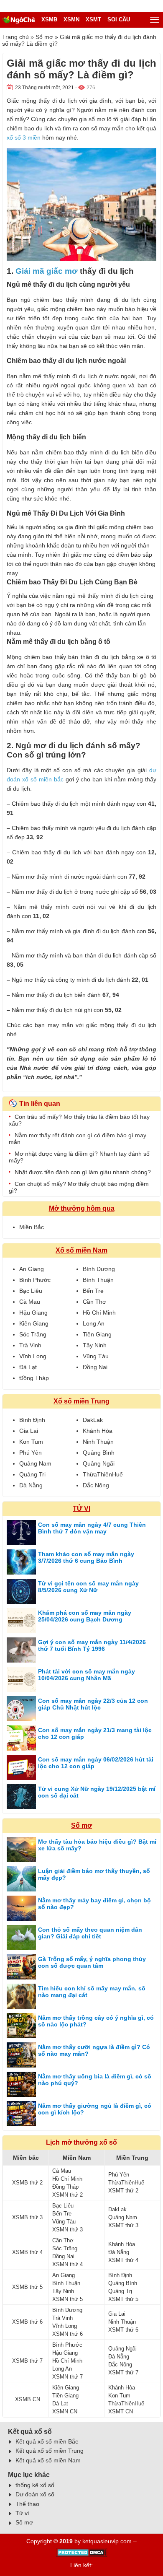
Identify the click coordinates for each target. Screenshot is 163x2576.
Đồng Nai (95, 1367)
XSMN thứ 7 (67, 2377)
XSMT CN (121, 2411)
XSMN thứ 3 (67, 2230)
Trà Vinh (30, 1345)
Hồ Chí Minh (99, 1313)
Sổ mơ (44, 37)
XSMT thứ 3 (123, 2225)
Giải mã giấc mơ (47, 271)
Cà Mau (30, 1302)
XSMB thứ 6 (27, 2322)
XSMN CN (65, 2411)
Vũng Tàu (96, 1356)
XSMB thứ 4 (27, 2252)
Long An (94, 1323)
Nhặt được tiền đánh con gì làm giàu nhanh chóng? (83, 1172)
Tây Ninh (95, 1345)
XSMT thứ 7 (123, 2372)
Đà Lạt (28, 1367)
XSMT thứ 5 (123, 2299)
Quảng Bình (99, 1453)
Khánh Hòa (98, 1431)
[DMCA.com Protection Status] (82, 2555)
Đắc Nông (96, 1485)
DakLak (93, 1420)
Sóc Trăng (33, 1334)
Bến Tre (93, 1291)
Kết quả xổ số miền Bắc (47, 2441)
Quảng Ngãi (99, 1463)
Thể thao (27, 2504)
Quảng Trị (32, 1474)
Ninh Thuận (98, 1442)
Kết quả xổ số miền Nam (48, 2460)
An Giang (32, 1269)
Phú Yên (31, 1453)
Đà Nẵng (31, 1485)
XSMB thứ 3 (27, 2217)
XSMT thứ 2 (123, 2191)
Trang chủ (15, 37)
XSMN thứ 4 (67, 2264)
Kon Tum (31, 1442)
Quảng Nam (35, 1463)
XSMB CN (28, 2399)
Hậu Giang (33, 1313)
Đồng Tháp (34, 1378)
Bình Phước (35, 1280)
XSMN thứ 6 (67, 2334)
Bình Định (32, 1420)
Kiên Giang (34, 1323)
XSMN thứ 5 (67, 2299)
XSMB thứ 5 (27, 2287)
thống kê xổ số (35, 2485)
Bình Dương (99, 1269)
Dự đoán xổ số (35, 2494)
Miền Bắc (32, 1227)
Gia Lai (29, 1431)
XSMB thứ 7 (27, 2361)
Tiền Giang (97, 1334)
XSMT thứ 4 (123, 2260)
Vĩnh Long (33, 1356)
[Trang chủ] (19, 20)
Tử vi (22, 2513)
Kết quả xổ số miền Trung (50, 2451)
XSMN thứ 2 (67, 2195)
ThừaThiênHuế (103, 1474)
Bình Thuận (98, 1280)
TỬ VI (81, 1509)
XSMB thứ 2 (27, 2183)
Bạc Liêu (31, 1291)
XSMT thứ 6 (123, 2330)
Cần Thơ (94, 1302)
